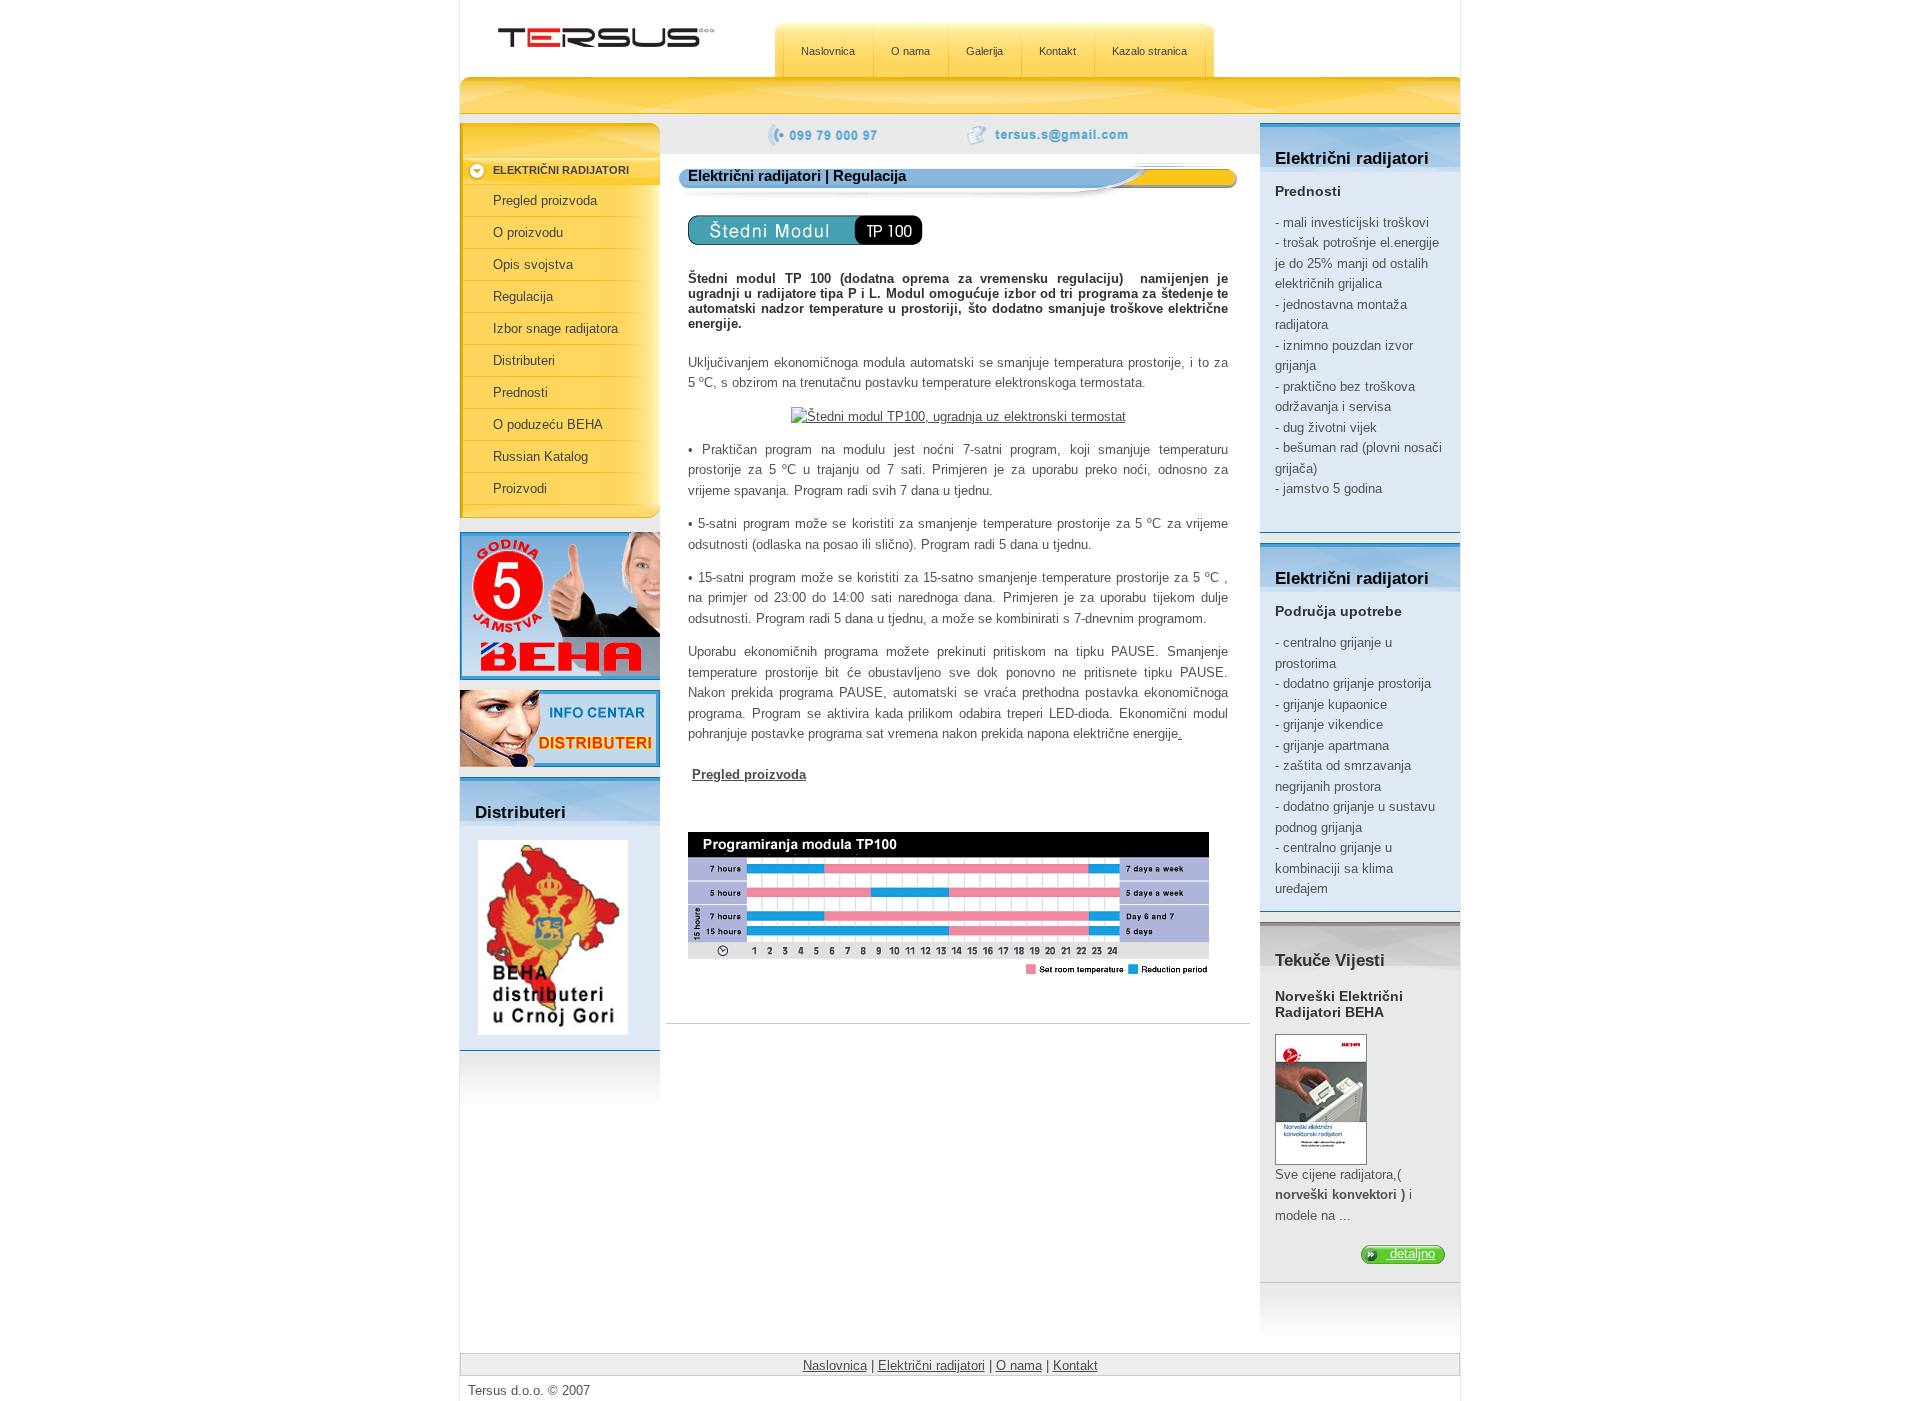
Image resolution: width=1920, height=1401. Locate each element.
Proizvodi (520, 488)
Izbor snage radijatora (555, 328)
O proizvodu (528, 232)
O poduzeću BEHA (548, 424)
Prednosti (520, 392)
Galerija (984, 51)
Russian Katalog (540, 456)
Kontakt (1057, 51)
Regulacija (523, 296)
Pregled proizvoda (749, 774)
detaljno (1410, 1253)
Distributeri (524, 360)
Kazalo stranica (1149, 51)
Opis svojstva (533, 264)
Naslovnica (828, 51)
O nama (910, 51)
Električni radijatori (931, 1365)
